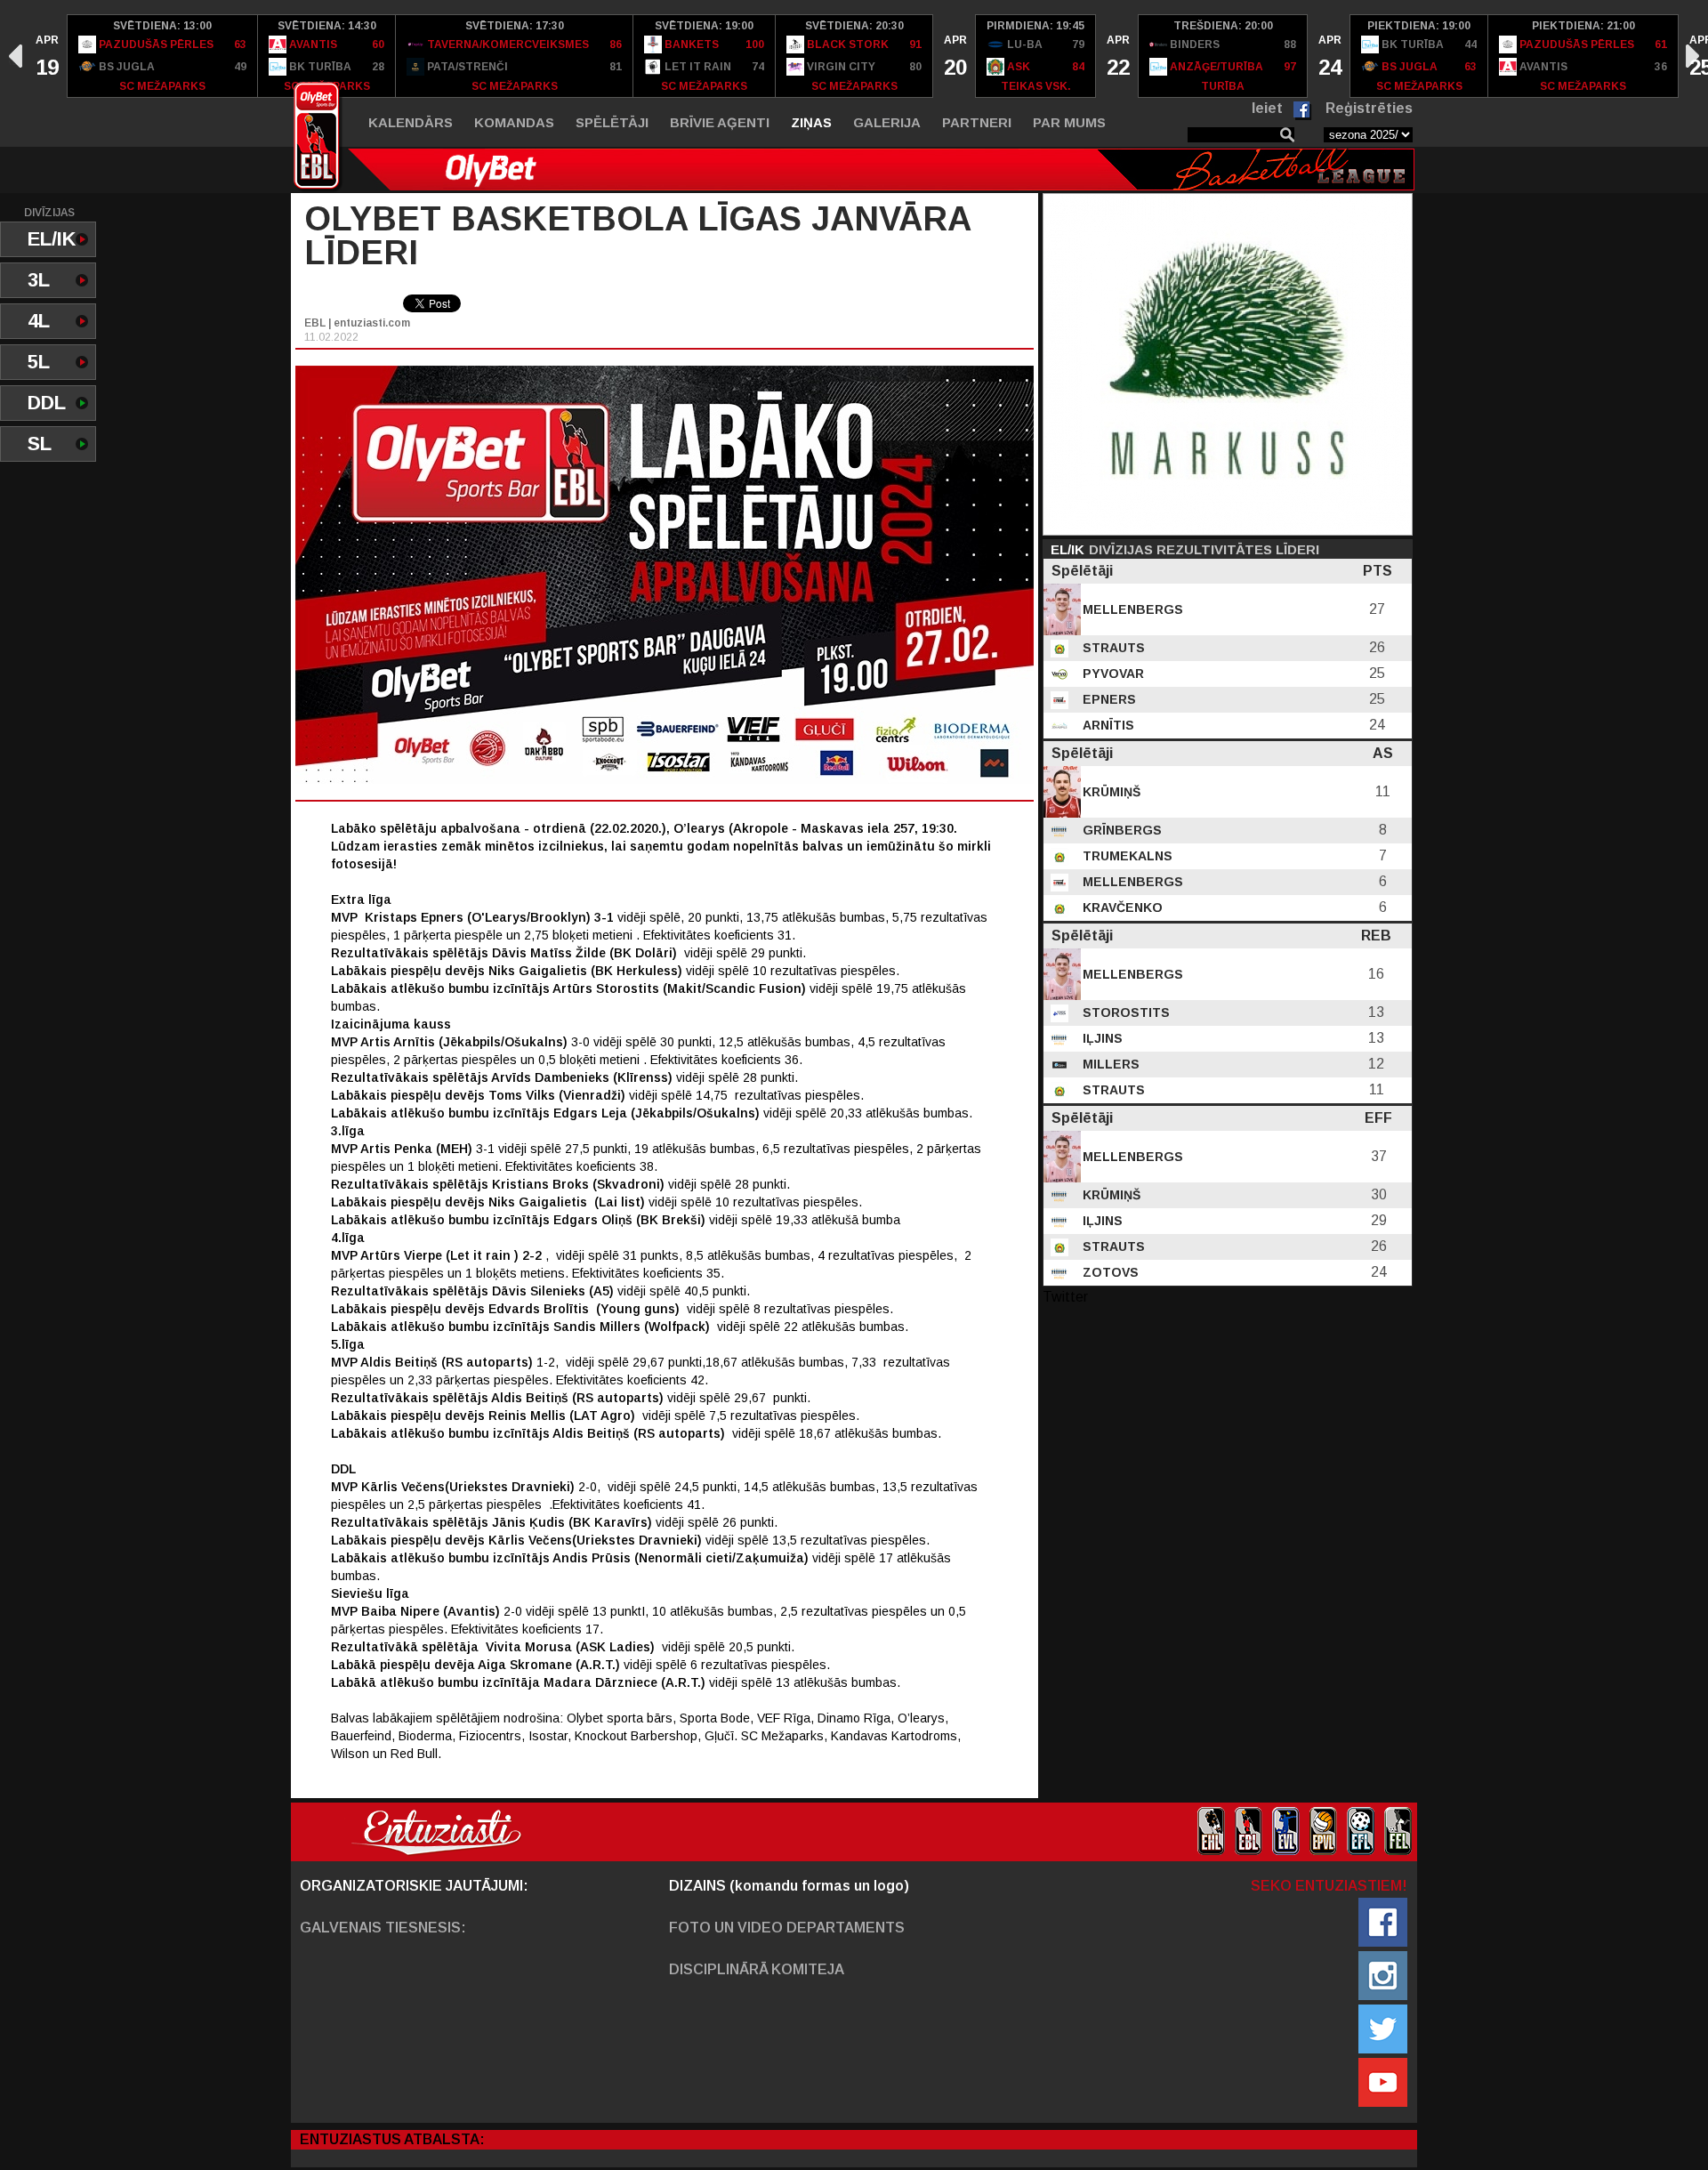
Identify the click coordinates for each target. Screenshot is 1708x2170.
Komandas (514, 122)
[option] (46, 56)
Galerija (887, 122)
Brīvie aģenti (720, 122)
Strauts (1112, 648)
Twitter (1065, 1297)
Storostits (1124, 1012)
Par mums (1069, 122)
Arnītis (1107, 725)
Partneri (977, 122)
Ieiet (1267, 108)
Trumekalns (1126, 856)
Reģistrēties (1369, 108)
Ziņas (811, 122)
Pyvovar (1112, 674)
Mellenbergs (1131, 609)
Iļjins (1101, 1038)
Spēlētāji (612, 122)
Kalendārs (411, 122)
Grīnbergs (1120, 830)
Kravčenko (1121, 908)
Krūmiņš (1110, 792)
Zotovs (1109, 1272)
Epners (1108, 699)
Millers (1109, 1064)
